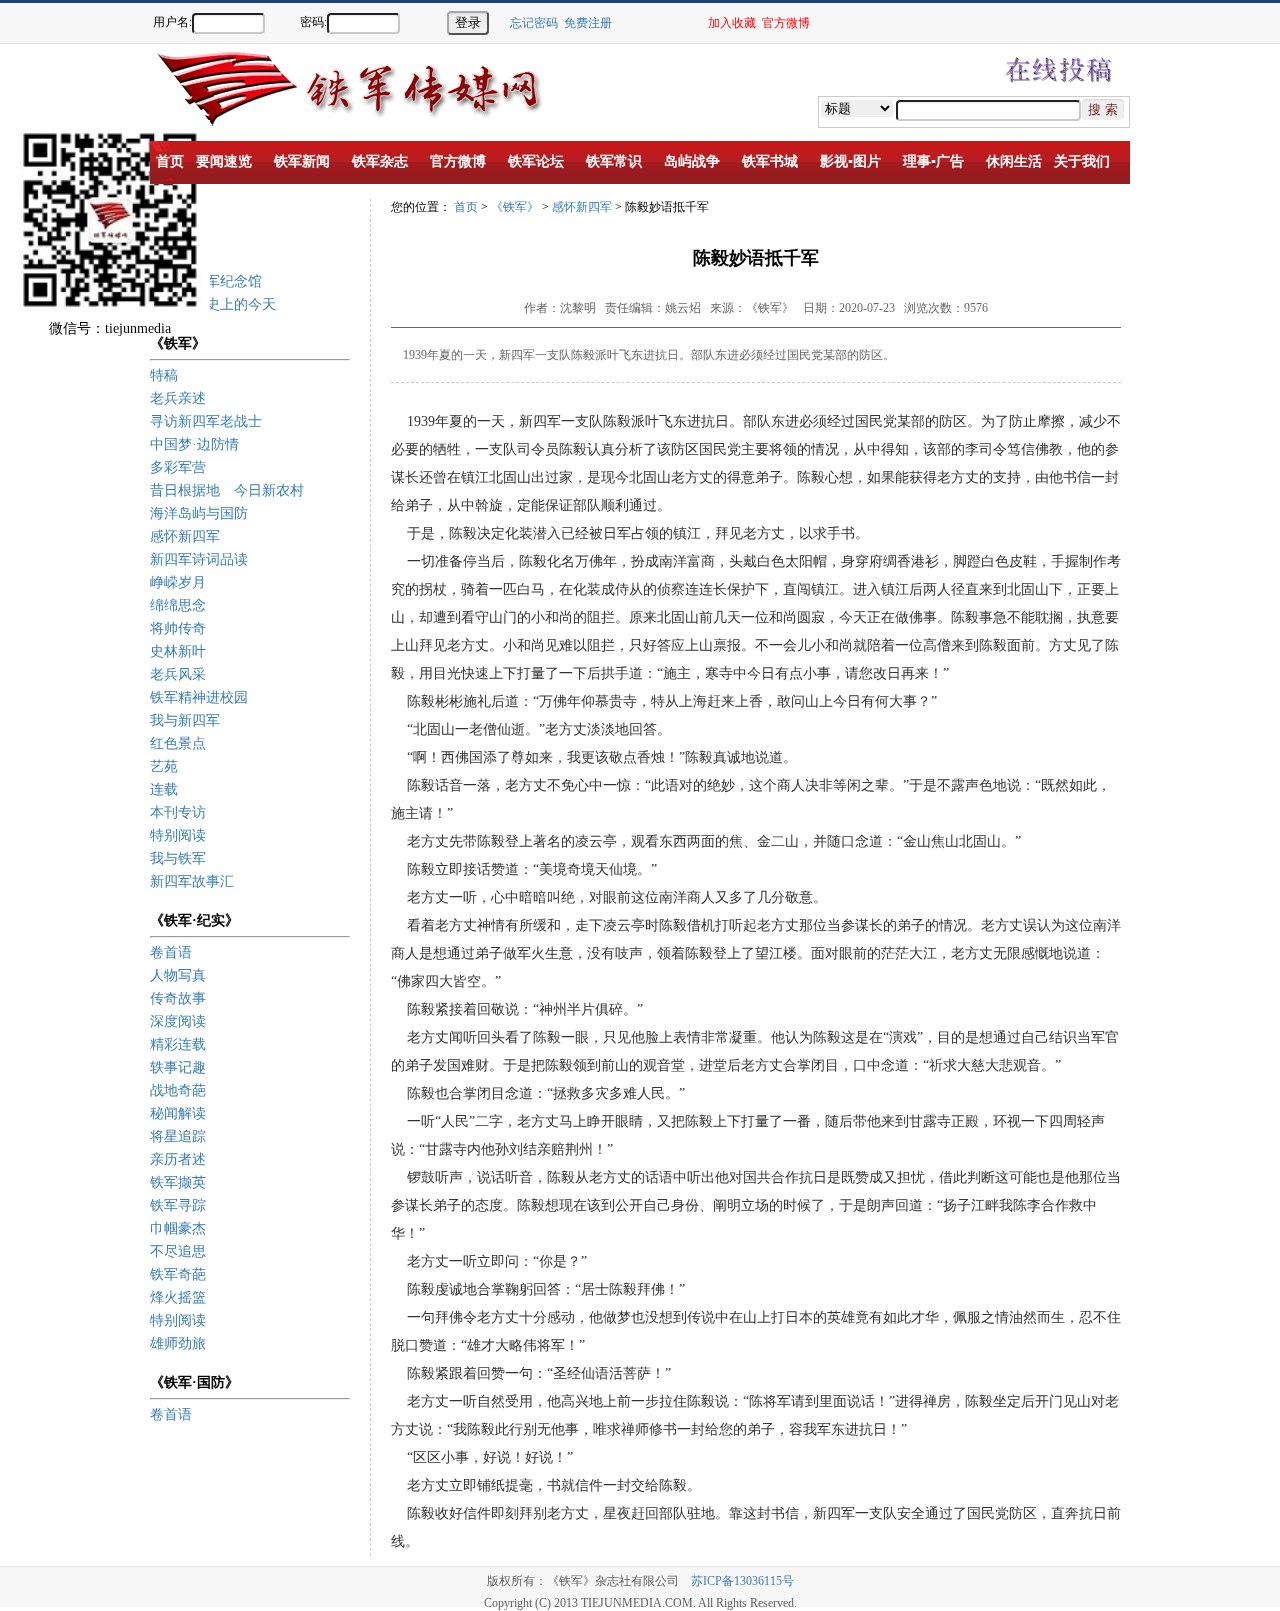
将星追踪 (178, 1136)
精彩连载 (178, 1044)
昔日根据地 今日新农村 (227, 490)
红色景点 (178, 743)
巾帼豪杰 (178, 1228)
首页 (466, 207)
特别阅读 (178, 835)
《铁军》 (515, 207)
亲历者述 (178, 1159)
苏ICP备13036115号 (742, 1581)
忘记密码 (534, 23)
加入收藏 (732, 23)
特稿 (164, 375)
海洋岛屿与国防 (199, 513)
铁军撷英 (178, 1182)
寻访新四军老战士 (206, 421)
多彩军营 (178, 467)
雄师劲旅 (178, 1343)
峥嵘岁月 (178, 582)
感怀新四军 (185, 536)
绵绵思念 (178, 605)
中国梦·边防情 (194, 444)
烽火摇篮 (178, 1297)
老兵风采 (178, 674)
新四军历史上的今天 (213, 304)
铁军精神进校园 (199, 697)
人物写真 (178, 975)
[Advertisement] (1210, 390)
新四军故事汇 (192, 881)
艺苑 (164, 766)
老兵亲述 (178, 398)
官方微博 (786, 23)
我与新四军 (185, 720)
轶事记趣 (178, 1067)
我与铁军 (178, 858)
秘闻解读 (178, 1113)
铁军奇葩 (178, 1274)
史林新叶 (178, 651)
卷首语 (171, 952)
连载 (164, 789)
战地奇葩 (178, 1090)
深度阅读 (178, 1021)
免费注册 (588, 23)
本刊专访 (178, 812)
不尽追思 (178, 1251)
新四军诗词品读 (199, 559)
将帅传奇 (178, 628)
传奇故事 (178, 998)
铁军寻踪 (178, 1205)
